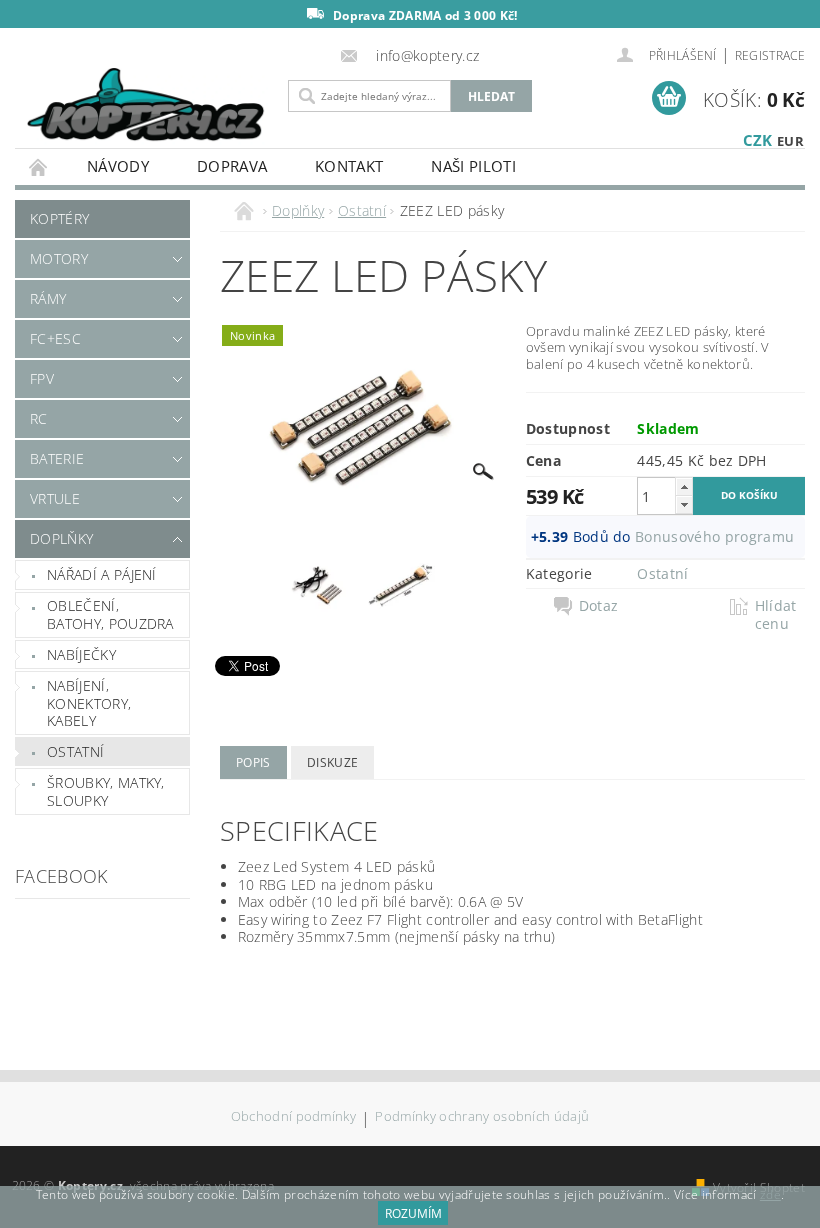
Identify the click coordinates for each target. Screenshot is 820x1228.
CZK (758, 140)
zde (770, 1194)
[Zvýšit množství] (684, 486)
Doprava (232, 166)
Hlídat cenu (776, 615)
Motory (59, 258)
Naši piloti (473, 166)
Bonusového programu (714, 536)
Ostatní (75, 751)
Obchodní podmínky (293, 1117)
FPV (42, 378)
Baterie (57, 458)
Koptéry (59, 218)
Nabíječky (81, 654)
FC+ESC (55, 338)
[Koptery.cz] (146, 106)
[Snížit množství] (684, 504)
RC (39, 418)
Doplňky (61, 538)
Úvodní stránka (39, 166)
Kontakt (349, 166)
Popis (253, 762)
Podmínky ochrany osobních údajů (482, 1117)
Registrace (770, 55)
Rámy (48, 298)
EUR (790, 141)
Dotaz (599, 606)
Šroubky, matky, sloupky (106, 791)
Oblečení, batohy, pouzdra (110, 614)
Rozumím (413, 1213)
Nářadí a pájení (102, 574)
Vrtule (55, 498)
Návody (118, 166)
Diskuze (332, 762)
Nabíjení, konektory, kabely (89, 703)
